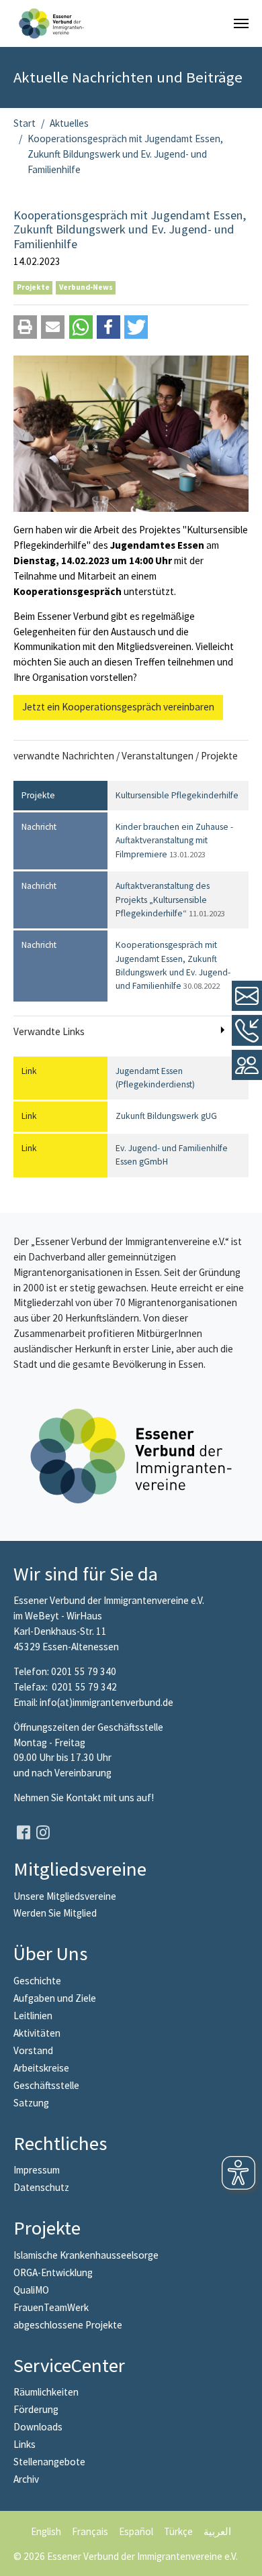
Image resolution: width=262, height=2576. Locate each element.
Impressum (37, 2170)
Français (90, 2531)
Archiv (26, 2479)
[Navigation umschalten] (241, 23)
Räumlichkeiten (46, 2392)
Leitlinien (33, 2016)
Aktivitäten (37, 2033)
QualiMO (31, 2290)
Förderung (36, 2409)
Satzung (31, 2103)
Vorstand (33, 2050)
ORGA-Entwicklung (53, 2272)
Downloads (38, 2427)
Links (25, 2444)
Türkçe (178, 2531)
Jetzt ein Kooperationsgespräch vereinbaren (118, 707)
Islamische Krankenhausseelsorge (86, 2255)
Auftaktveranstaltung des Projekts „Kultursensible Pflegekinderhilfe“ (170, 900)
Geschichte (37, 1981)
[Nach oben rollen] (243, 2557)
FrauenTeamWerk (51, 2307)
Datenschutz (41, 2187)
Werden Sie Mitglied (55, 1913)
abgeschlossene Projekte (68, 2325)
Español (136, 2531)
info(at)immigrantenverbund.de (106, 1702)
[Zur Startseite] (51, 23)
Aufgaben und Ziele (55, 1998)
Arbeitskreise (41, 2068)
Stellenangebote (49, 2462)
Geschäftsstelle (46, 2085)
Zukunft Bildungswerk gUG (166, 1116)
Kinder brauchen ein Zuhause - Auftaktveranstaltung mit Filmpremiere (174, 841)
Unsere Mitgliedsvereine (65, 1896)
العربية (217, 2531)
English (46, 2531)
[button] (25, 327)
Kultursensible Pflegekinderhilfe (177, 795)
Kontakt (85, 1797)
